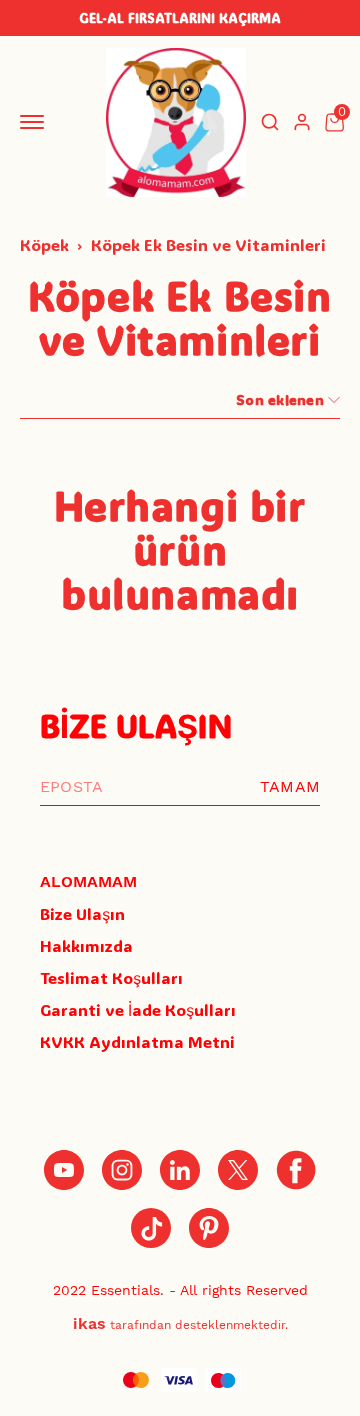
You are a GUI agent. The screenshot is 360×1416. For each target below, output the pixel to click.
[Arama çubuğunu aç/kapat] (270, 122)
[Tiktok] (151, 1228)
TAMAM (290, 786)
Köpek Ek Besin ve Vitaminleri (208, 244)
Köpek (44, 244)
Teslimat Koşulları (111, 977)
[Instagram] (122, 1170)
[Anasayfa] (209, 1228)
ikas (89, 1323)
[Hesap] (302, 122)
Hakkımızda (86, 945)
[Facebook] (296, 1170)
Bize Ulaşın (82, 913)
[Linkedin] (180, 1170)
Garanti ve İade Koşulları (138, 1009)
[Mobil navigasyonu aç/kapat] (36, 122)
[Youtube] (64, 1170)
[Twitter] (238, 1170)
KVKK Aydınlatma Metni (137, 1041)
